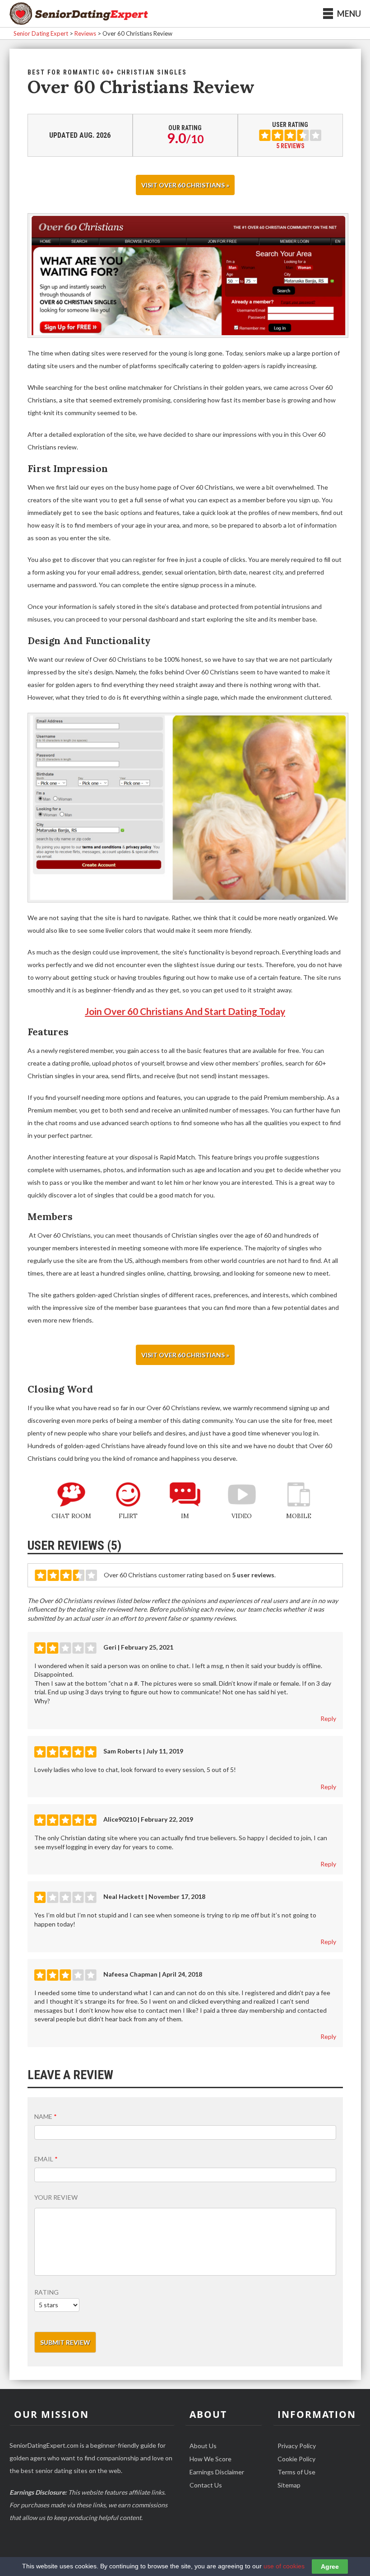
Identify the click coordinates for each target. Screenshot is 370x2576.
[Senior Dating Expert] (79, 14)
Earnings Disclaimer (217, 2472)
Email (46, 2159)
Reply (328, 1718)
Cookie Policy (296, 2459)
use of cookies (284, 2566)
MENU (349, 14)
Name (46, 2116)
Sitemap (289, 2485)
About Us (203, 2446)
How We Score (210, 2459)
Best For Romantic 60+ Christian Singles (107, 72)
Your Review (56, 2197)
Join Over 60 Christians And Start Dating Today (185, 1011)
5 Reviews (290, 146)
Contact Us (206, 2485)
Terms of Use (296, 2472)
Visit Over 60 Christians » (185, 185)
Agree (330, 2567)
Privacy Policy (297, 2446)
